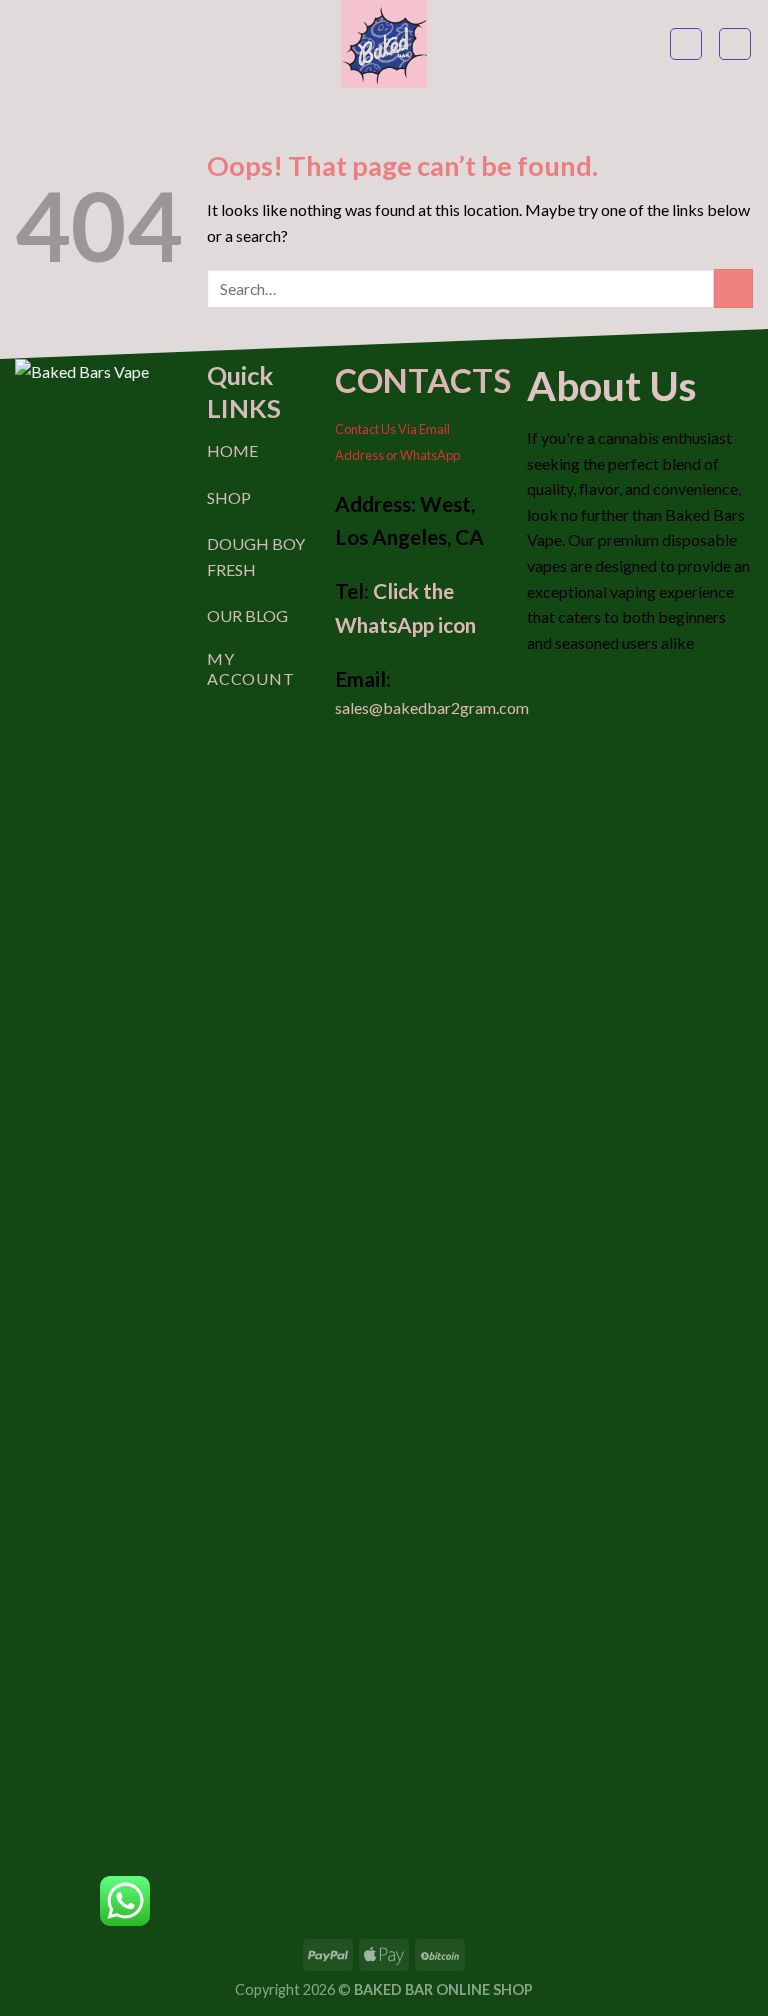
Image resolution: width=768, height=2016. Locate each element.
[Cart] (735, 44)
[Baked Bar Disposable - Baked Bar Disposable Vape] (384, 44)
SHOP (229, 497)
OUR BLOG (247, 615)
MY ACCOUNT (251, 668)
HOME (232, 450)
